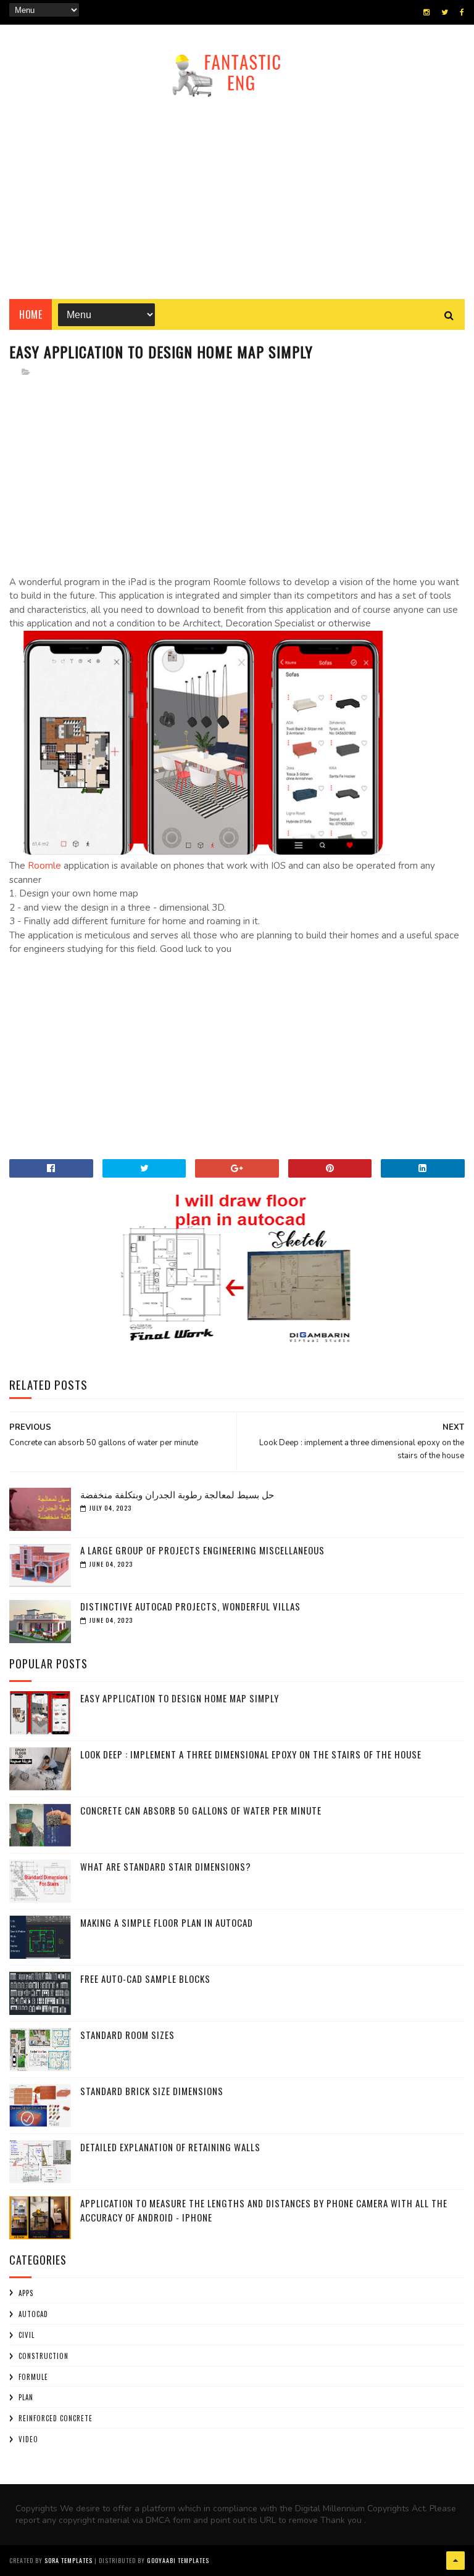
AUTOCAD (33, 2314)
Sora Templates (69, 2560)
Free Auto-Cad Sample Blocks (145, 1979)
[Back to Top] (455, 2561)
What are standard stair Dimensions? (166, 1866)
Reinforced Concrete (56, 2418)
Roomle (44, 866)
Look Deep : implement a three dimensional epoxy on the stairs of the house (251, 1754)
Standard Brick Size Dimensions (152, 2091)
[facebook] (462, 12)
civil (27, 2335)
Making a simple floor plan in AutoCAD (167, 1922)
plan (26, 2397)
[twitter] (445, 12)
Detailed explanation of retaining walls (170, 2147)
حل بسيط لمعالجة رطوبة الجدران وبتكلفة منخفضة (177, 1494)
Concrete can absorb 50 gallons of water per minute (201, 1810)
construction (44, 2356)
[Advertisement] (237, 194)
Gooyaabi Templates (178, 2560)
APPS (26, 2293)
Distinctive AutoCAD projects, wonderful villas (190, 1606)
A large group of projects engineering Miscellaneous (202, 1550)
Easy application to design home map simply (180, 1698)
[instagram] (426, 12)
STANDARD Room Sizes (127, 2035)
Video (28, 2439)
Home (31, 314)
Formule (33, 2377)
